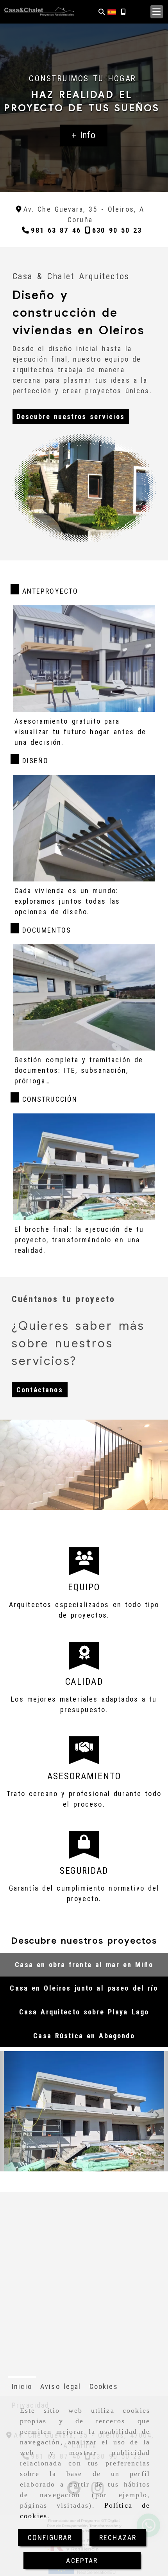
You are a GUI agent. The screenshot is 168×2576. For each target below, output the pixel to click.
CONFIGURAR (50, 2538)
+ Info (83, 135)
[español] (112, 11)
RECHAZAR (118, 2538)
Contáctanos (40, 1390)
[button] (157, 12)
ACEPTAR (82, 2561)
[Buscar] (102, 12)
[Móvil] (123, 12)
